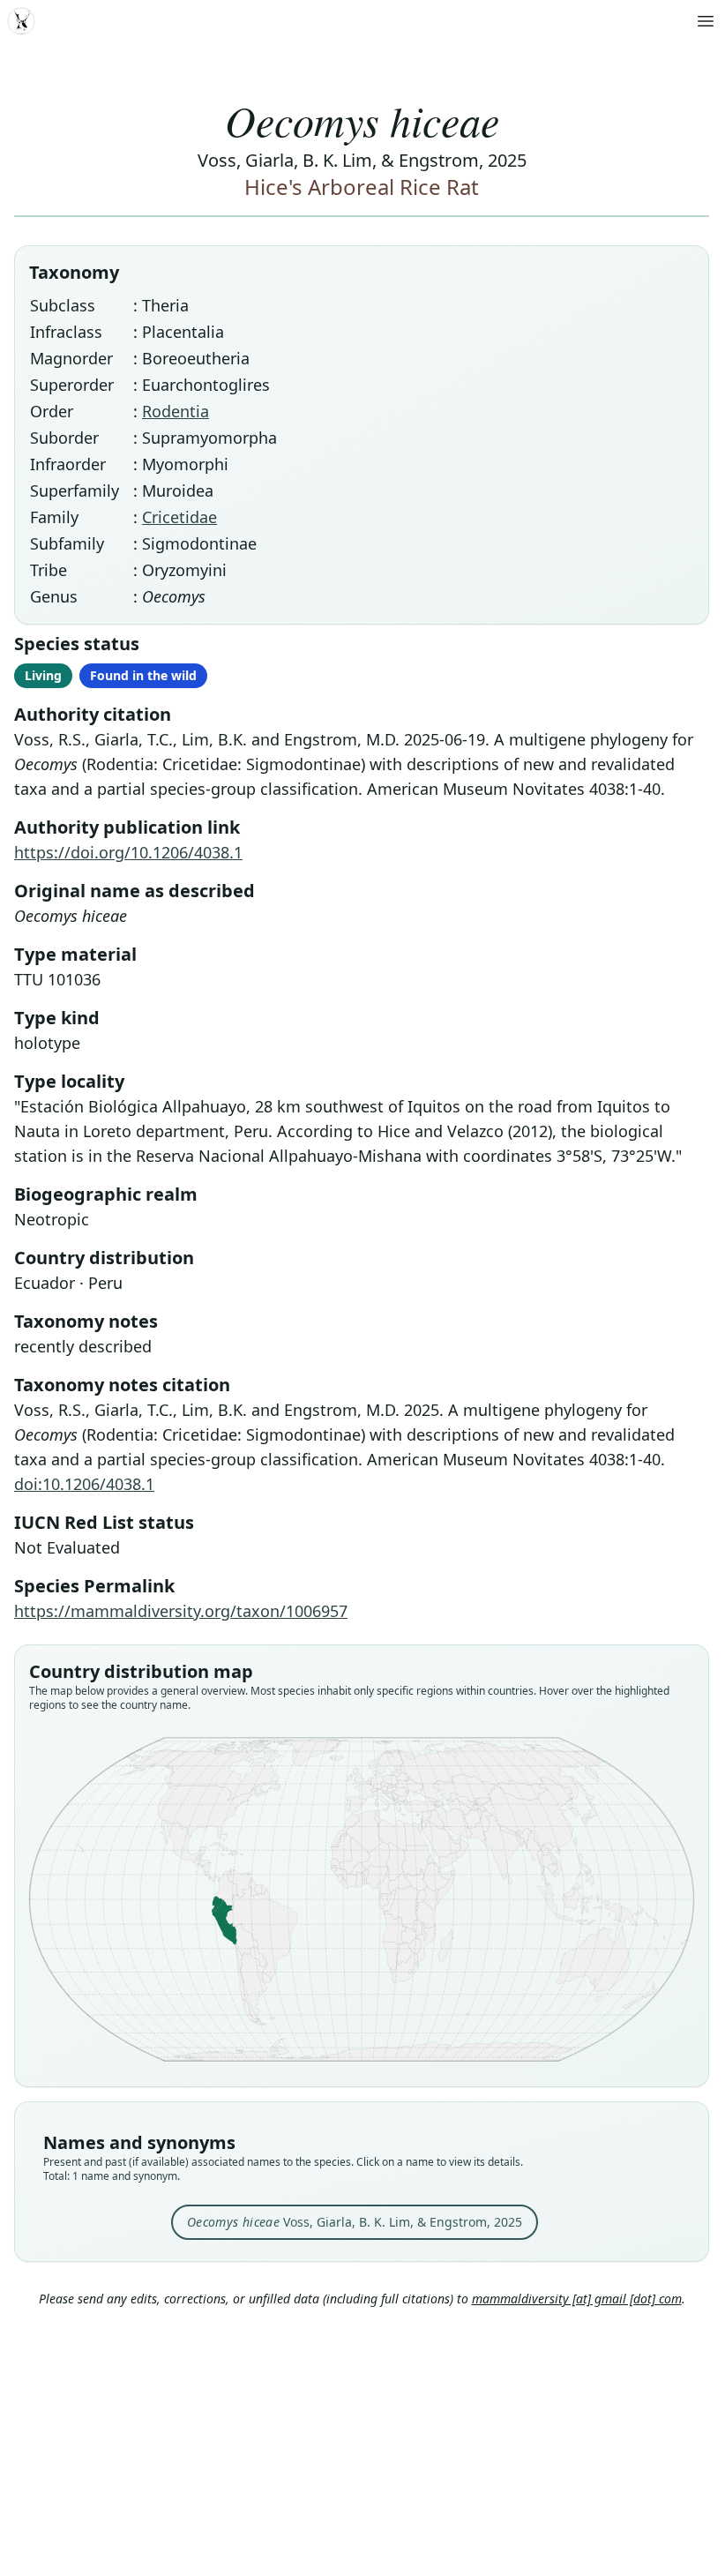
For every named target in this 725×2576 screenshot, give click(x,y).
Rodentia (176, 411)
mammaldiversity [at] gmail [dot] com (577, 2299)
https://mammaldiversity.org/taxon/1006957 (181, 1611)
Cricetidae (179, 517)
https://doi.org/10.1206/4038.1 (128, 852)
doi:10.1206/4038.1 (84, 1484)
